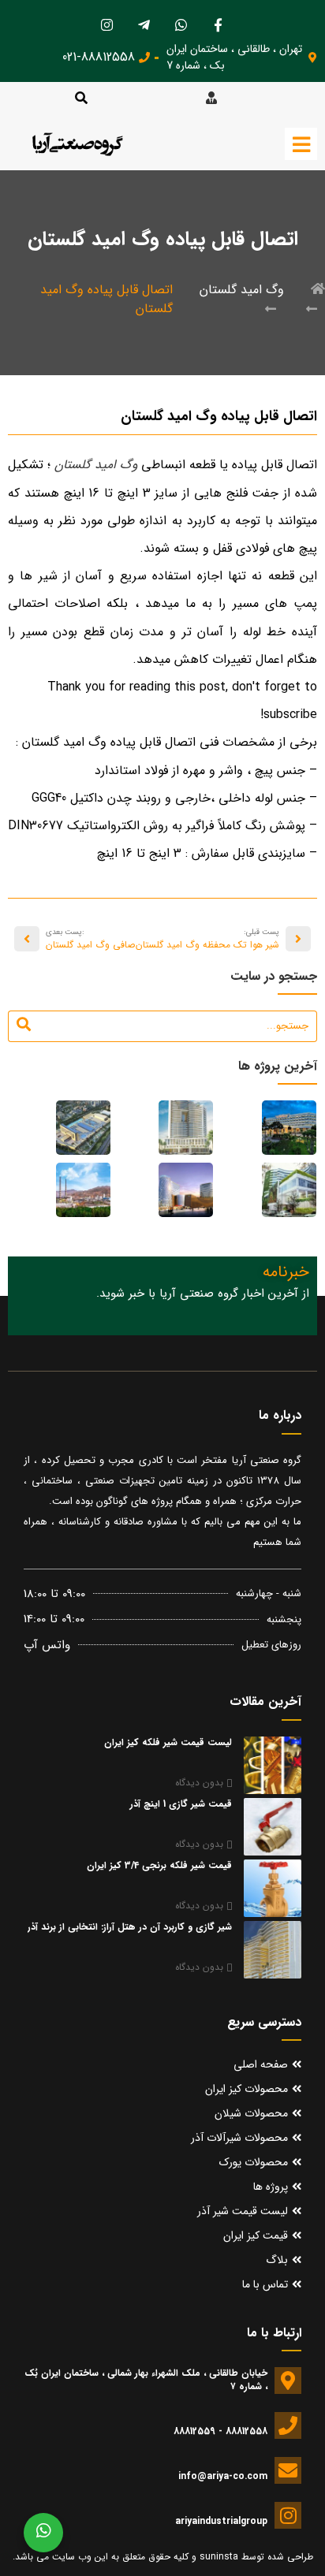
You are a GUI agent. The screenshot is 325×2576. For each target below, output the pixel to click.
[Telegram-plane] (144, 24)
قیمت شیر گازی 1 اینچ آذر (181, 1804)
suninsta (219, 2557)
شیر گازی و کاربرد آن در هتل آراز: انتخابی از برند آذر (130, 1927)
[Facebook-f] (219, 24)
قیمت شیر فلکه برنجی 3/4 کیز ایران (159, 1865)
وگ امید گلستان (242, 290)
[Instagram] (107, 24)
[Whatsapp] (181, 24)
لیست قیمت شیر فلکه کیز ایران (168, 1742)
